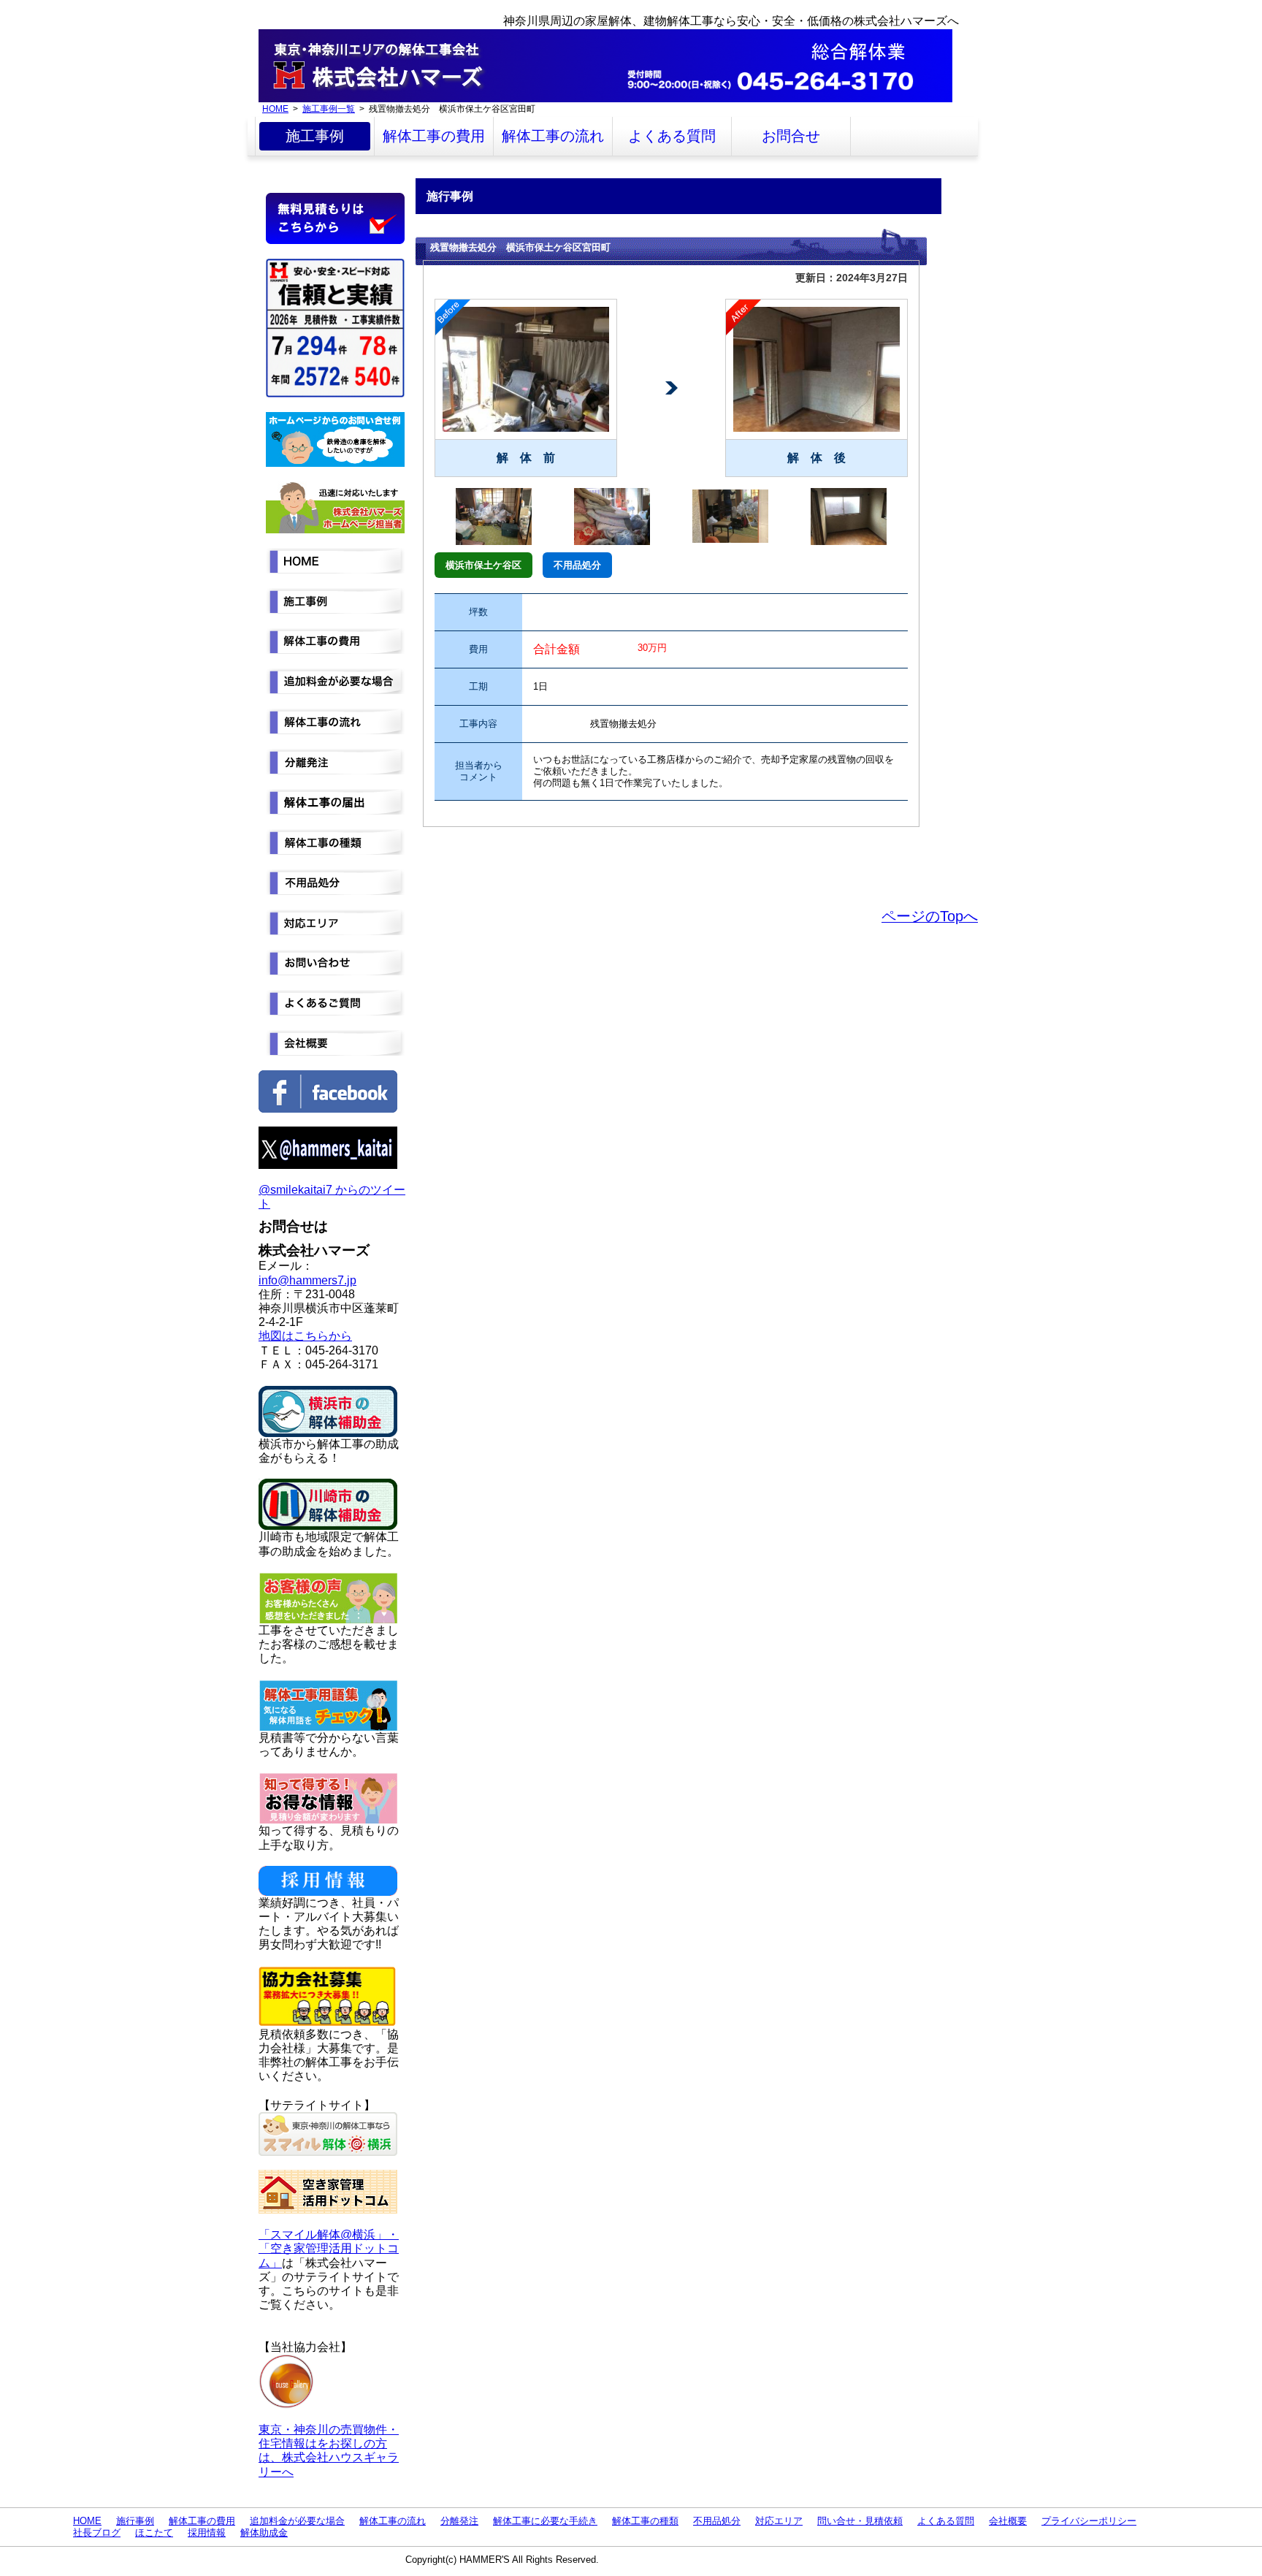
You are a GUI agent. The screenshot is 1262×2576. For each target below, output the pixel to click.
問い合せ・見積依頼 (860, 2521)
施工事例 (315, 136)
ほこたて (154, 2533)
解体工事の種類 (645, 2521)
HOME (275, 108)
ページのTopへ (930, 916)
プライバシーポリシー (1089, 2521)
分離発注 (459, 2521)
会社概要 (1008, 2521)
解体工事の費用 (434, 136)
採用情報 (207, 2533)
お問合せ (791, 136)
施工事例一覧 (329, 108)
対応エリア (779, 2521)
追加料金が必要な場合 (297, 2521)
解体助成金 (264, 2533)
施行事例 (135, 2521)
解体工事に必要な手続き (545, 2521)
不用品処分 (717, 2521)
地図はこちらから (305, 1336)
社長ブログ (97, 2533)
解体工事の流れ (553, 136)
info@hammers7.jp (307, 1280)
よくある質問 (672, 136)
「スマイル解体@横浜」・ (329, 2234)
